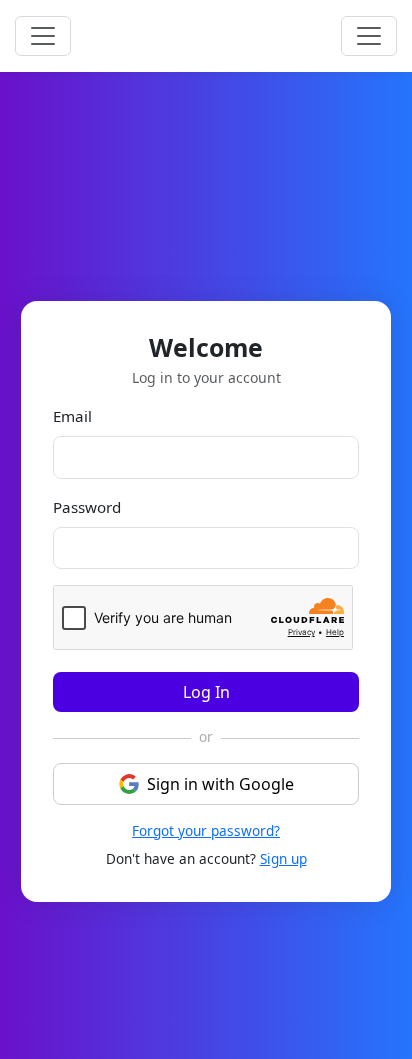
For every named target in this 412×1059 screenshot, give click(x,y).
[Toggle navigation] (369, 36)
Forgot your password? (206, 830)
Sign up (283, 858)
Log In (206, 692)
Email (72, 416)
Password (87, 507)
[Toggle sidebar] (43, 36)
